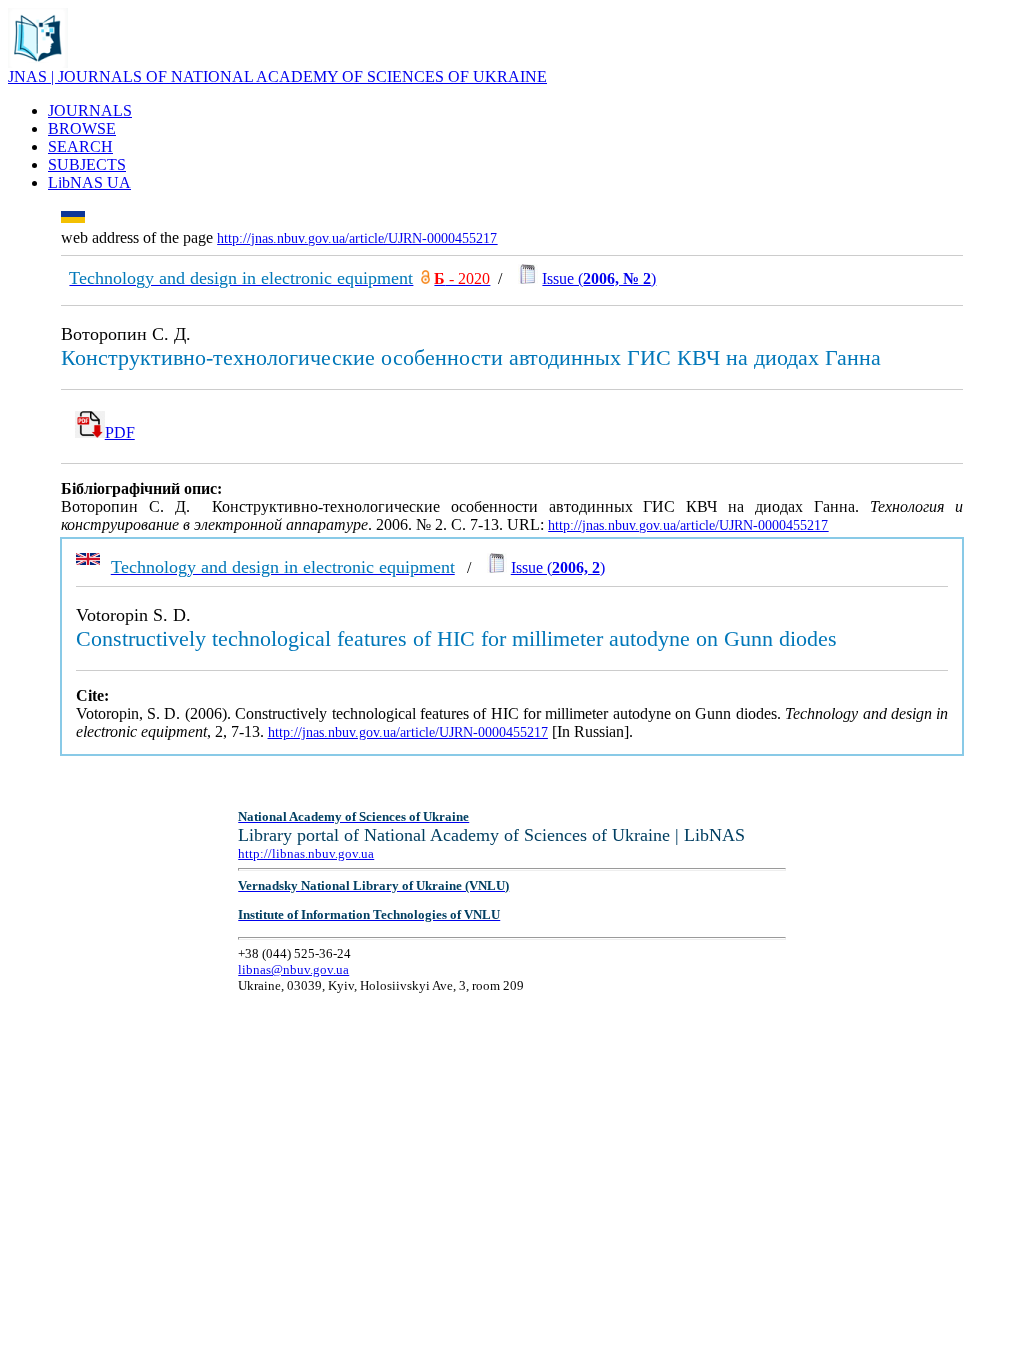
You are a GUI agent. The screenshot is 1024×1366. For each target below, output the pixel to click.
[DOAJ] (425, 278)
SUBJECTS (87, 164)
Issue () (599, 278)
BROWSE (82, 128)
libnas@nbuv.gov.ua (293, 969)
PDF (120, 432)
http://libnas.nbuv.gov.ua (306, 853)
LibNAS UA (89, 182)
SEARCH (80, 146)
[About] (38, 62)
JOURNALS (90, 110)
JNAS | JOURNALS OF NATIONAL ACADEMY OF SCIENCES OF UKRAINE (277, 76)
